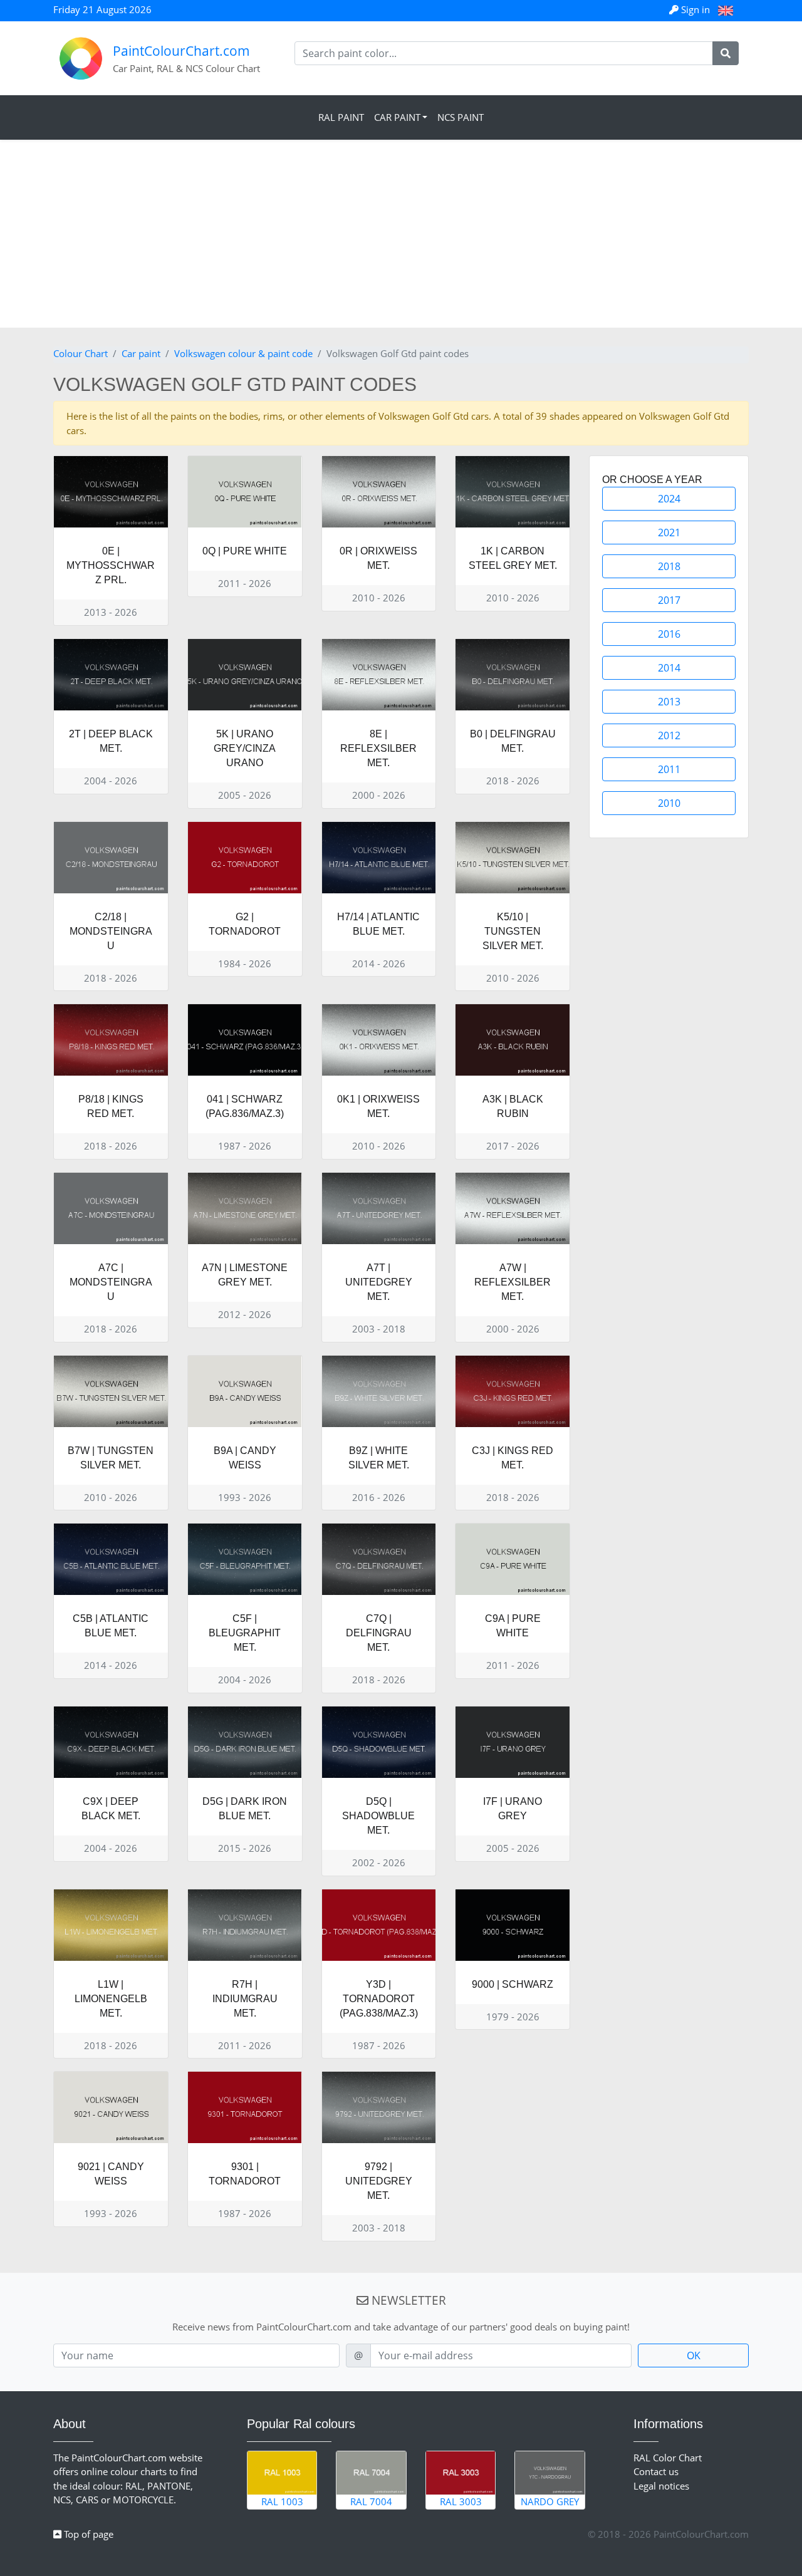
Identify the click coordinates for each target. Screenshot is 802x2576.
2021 (669, 532)
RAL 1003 (282, 2501)
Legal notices (661, 2486)
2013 (669, 702)
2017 (669, 600)
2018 (669, 566)
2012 (669, 735)
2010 (669, 803)
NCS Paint (461, 117)
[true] (726, 53)
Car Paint (397, 117)
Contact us (656, 2471)
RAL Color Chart (668, 2458)
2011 (669, 769)
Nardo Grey (550, 2501)
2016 (669, 634)
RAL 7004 (371, 2501)
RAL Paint (341, 117)
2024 (669, 499)
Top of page (87, 2534)
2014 (669, 668)
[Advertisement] (401, 234)
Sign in (695, 9)
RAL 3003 (461, 2501)
